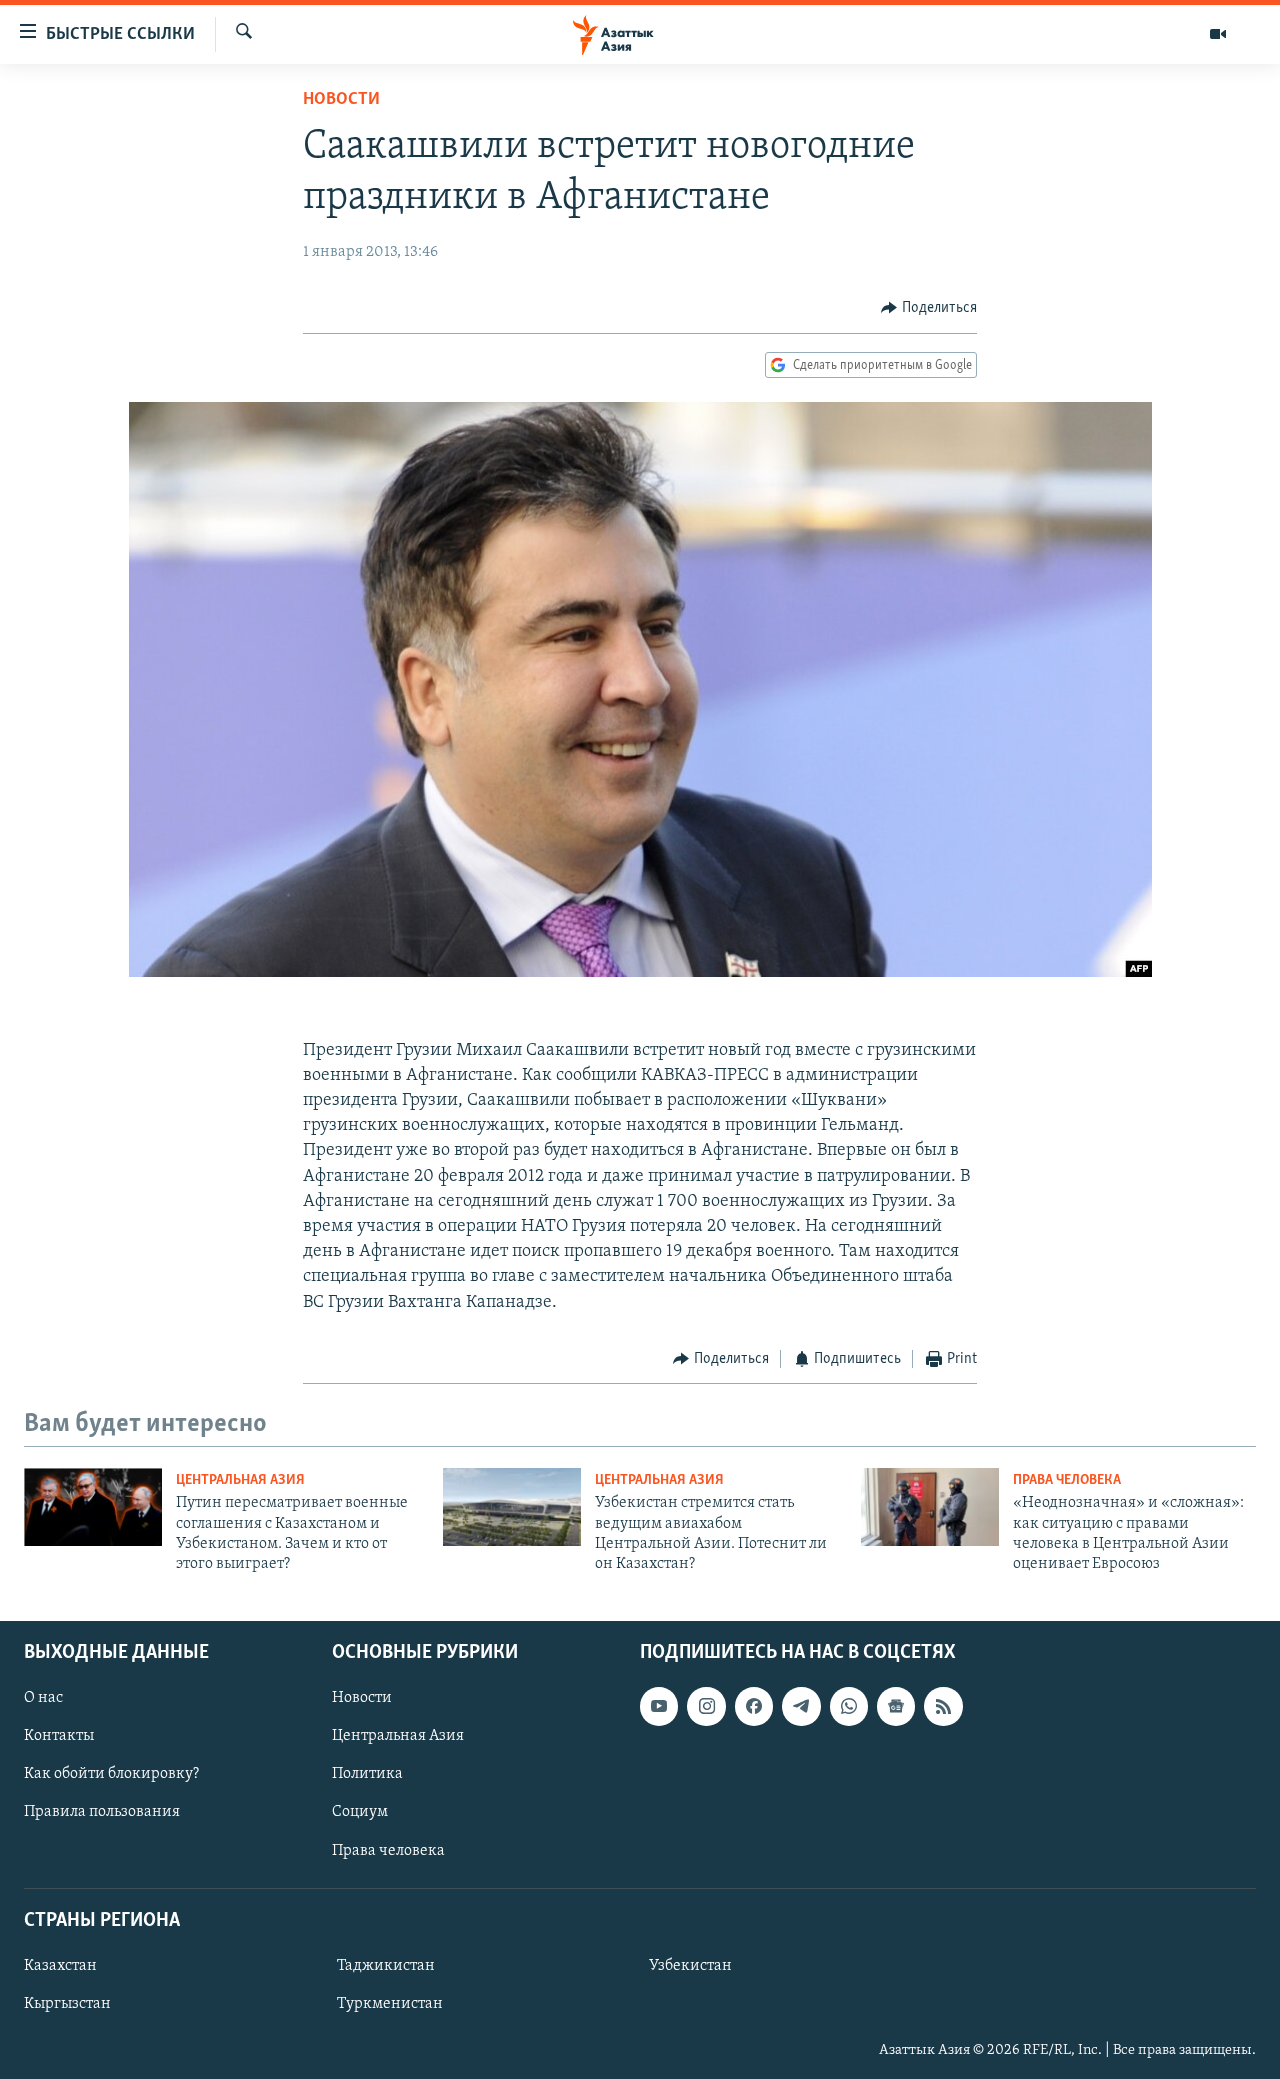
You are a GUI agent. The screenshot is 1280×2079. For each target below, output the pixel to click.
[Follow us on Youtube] (659, 1706)
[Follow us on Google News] (896, 1706)
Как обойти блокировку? (111, 1774)
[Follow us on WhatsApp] (849, 1706)
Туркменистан (390, 2004)
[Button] (929, 308)
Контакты (59, 1736)
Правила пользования (102, 1812)
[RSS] (943, 1706)
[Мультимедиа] (1218, 34)
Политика (367, 1774)
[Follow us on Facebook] (754, 1706)
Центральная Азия (240, 1480)
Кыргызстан (67, 2004)
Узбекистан (690, 1966)
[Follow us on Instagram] (706, 1706)
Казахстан (60, 1966)
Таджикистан (386, 1966)
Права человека (1067, 1480)
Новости (341, 100)
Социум (360, 1812)
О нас (43, 1698)
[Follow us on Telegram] (801, 1706)
